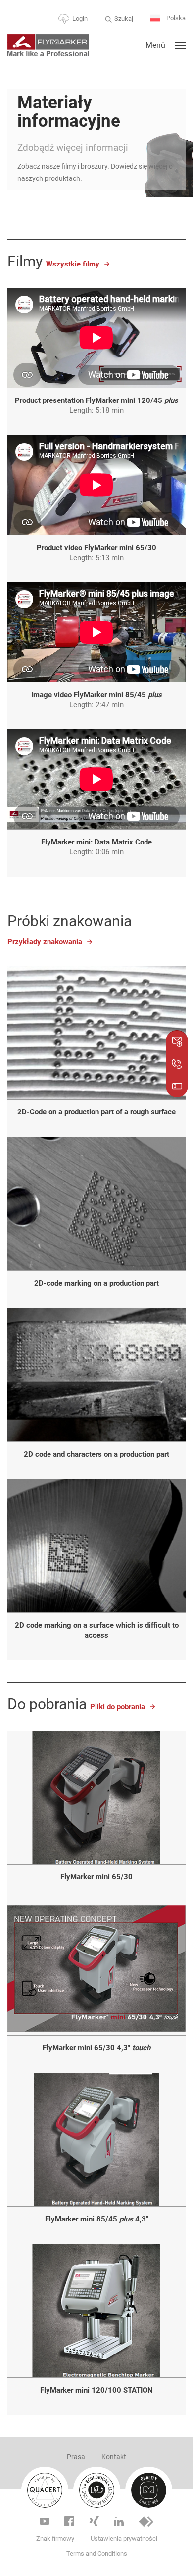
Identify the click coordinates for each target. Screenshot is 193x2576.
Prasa (76, 2457)
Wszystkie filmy (73, 264)
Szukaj (124, 19)
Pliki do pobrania (118, 1707)
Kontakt (114, 2457)
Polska (175, 18)
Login (80, 19)
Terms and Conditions (97, 2554)
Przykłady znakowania (45, 942)
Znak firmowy (55, 2539)
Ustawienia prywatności (124, 2539)
